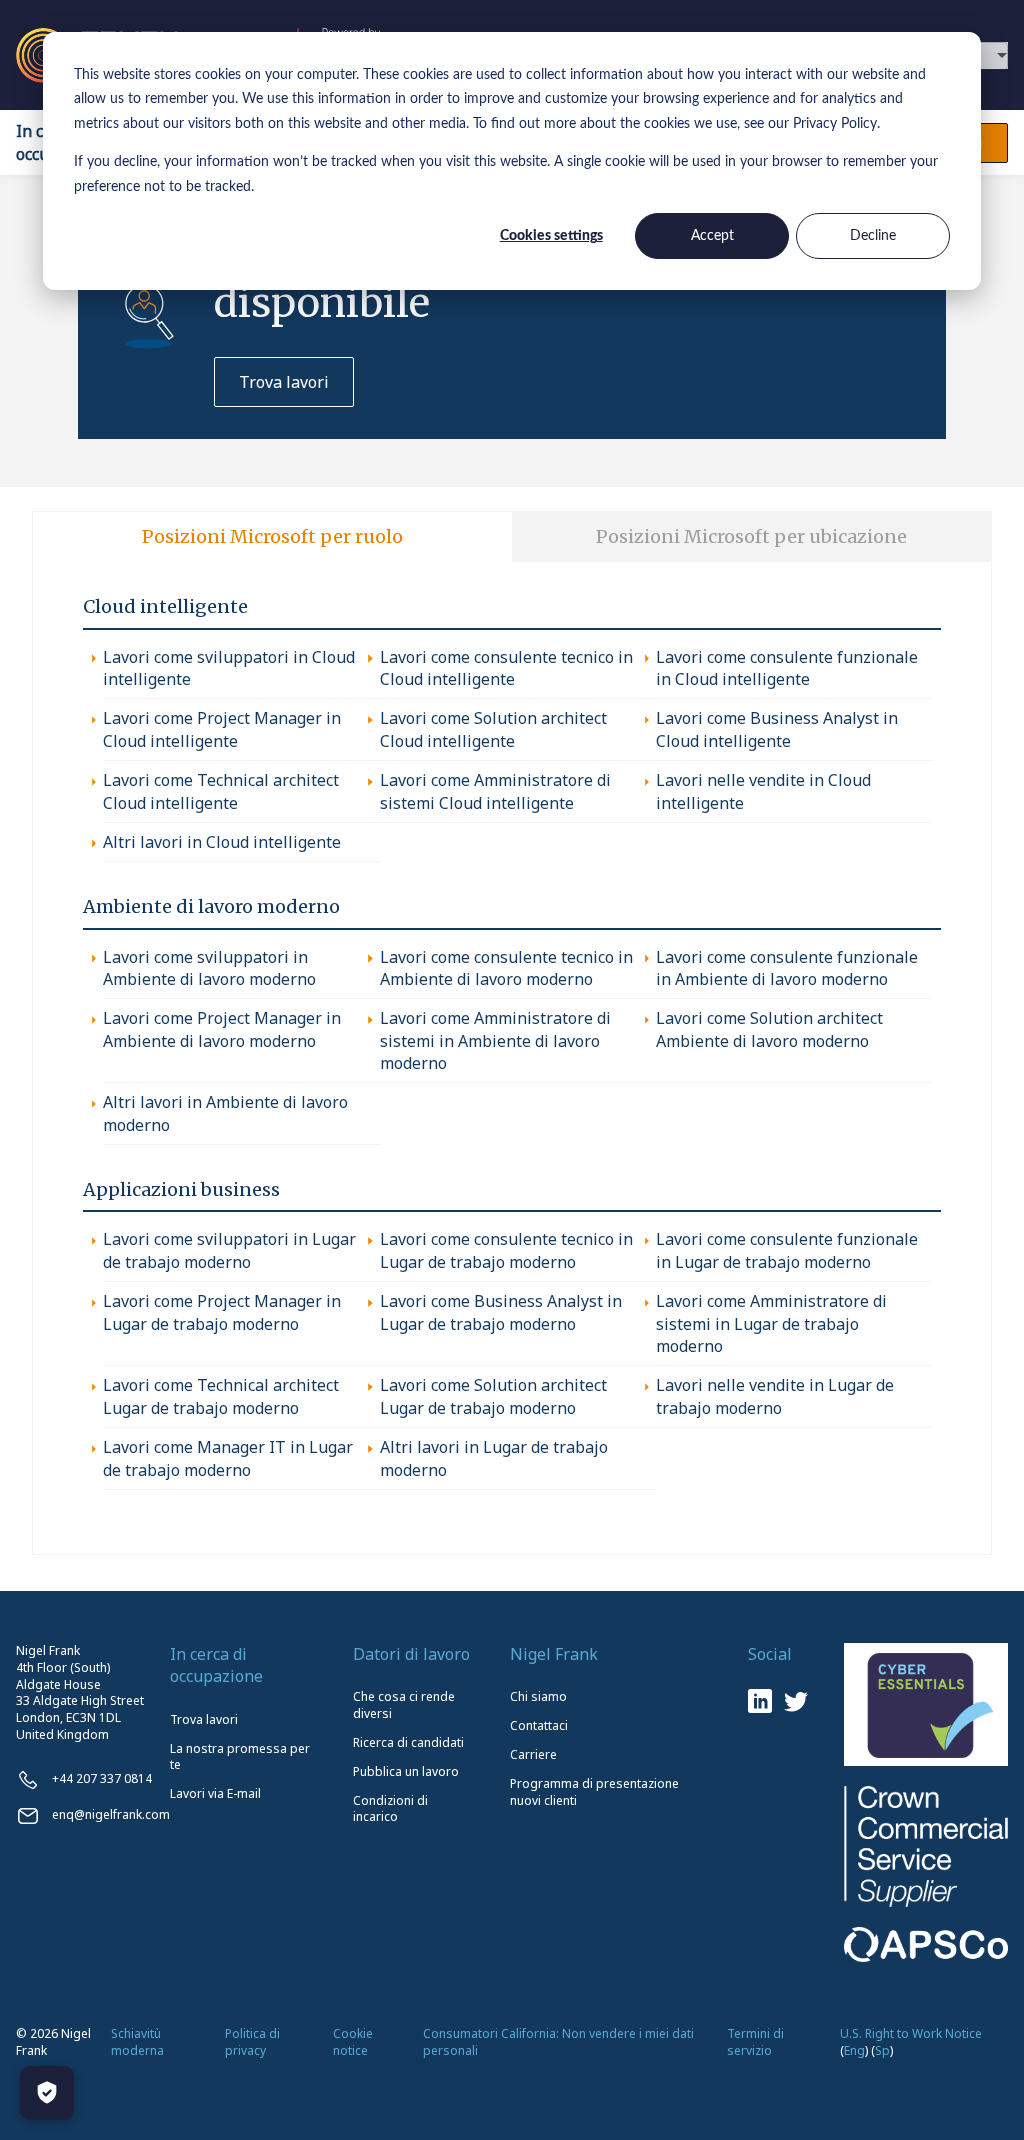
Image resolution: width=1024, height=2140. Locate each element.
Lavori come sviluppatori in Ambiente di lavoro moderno (209, 968)
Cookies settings (551, 236)
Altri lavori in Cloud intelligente (222, 842)
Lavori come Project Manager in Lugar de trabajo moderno (222, 1312)
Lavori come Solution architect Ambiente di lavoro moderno (769, 1029)
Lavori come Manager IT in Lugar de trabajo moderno (228, 1458)
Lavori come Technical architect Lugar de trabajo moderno (221, 1396)
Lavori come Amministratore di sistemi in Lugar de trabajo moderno (771, 1323)
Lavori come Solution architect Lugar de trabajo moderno (493, 1396)
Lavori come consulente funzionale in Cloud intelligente (787, 668)
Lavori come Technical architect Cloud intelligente (221, 791)
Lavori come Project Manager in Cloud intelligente (222, 729)
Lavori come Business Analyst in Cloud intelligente (777, 729)
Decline (873, 236)
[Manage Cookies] (47, 2093)
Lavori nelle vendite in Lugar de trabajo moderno (775, 1396)
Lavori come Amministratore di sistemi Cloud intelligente (495, 791)
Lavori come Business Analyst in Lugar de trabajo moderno (501, 1312)
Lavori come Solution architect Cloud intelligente (493, 729)
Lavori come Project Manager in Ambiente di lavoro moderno (222, 1029)
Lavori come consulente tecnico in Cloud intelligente (506, 668)
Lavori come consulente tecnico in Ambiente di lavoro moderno (506, 968)
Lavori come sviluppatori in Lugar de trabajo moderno (229, 1250)
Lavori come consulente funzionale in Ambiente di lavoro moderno (787, 968)
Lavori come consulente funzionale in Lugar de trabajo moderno (787, 1250)
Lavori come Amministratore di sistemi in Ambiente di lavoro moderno (495, 1040)
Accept (712, 236)
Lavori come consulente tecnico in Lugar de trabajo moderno (506, 1250)
